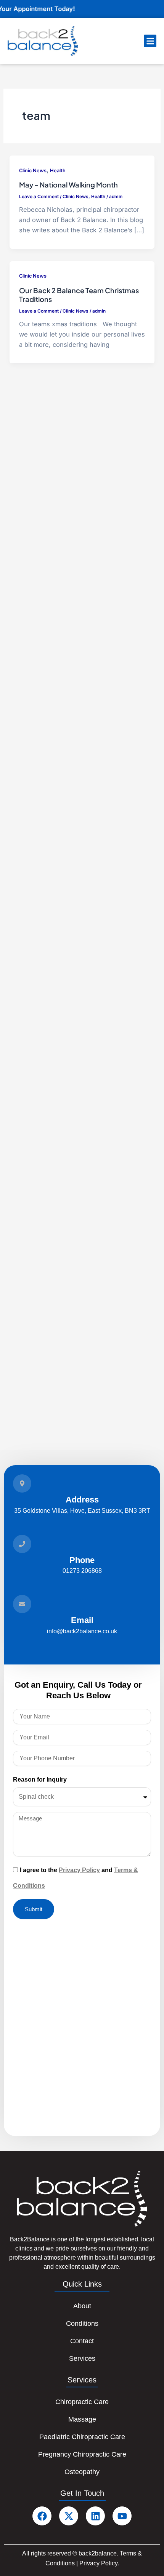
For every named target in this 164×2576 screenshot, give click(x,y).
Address (82, 1500)
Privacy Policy (79, 1870)
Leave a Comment (39, 197)
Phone (82, 1560)
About (82, 2306)
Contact (82, 2341)
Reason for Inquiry (40, 1780)
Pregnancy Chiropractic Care (82, 2454)
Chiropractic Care (82, 2402)
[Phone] (22, 1544)
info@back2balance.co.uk (82, 1631)
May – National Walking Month (68, 185)
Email (82, 1620)
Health (58, 171)
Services (82, 2358)
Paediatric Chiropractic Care (82, 2437)
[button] (150, 41)
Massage (82, 2419)
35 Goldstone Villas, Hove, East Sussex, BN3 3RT (82, 1510)
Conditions (82, 2323)
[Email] (22, 1604)
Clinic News (33, 171)
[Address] (22, 1483)
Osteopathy (82, 2472)
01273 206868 (82, 1571)
